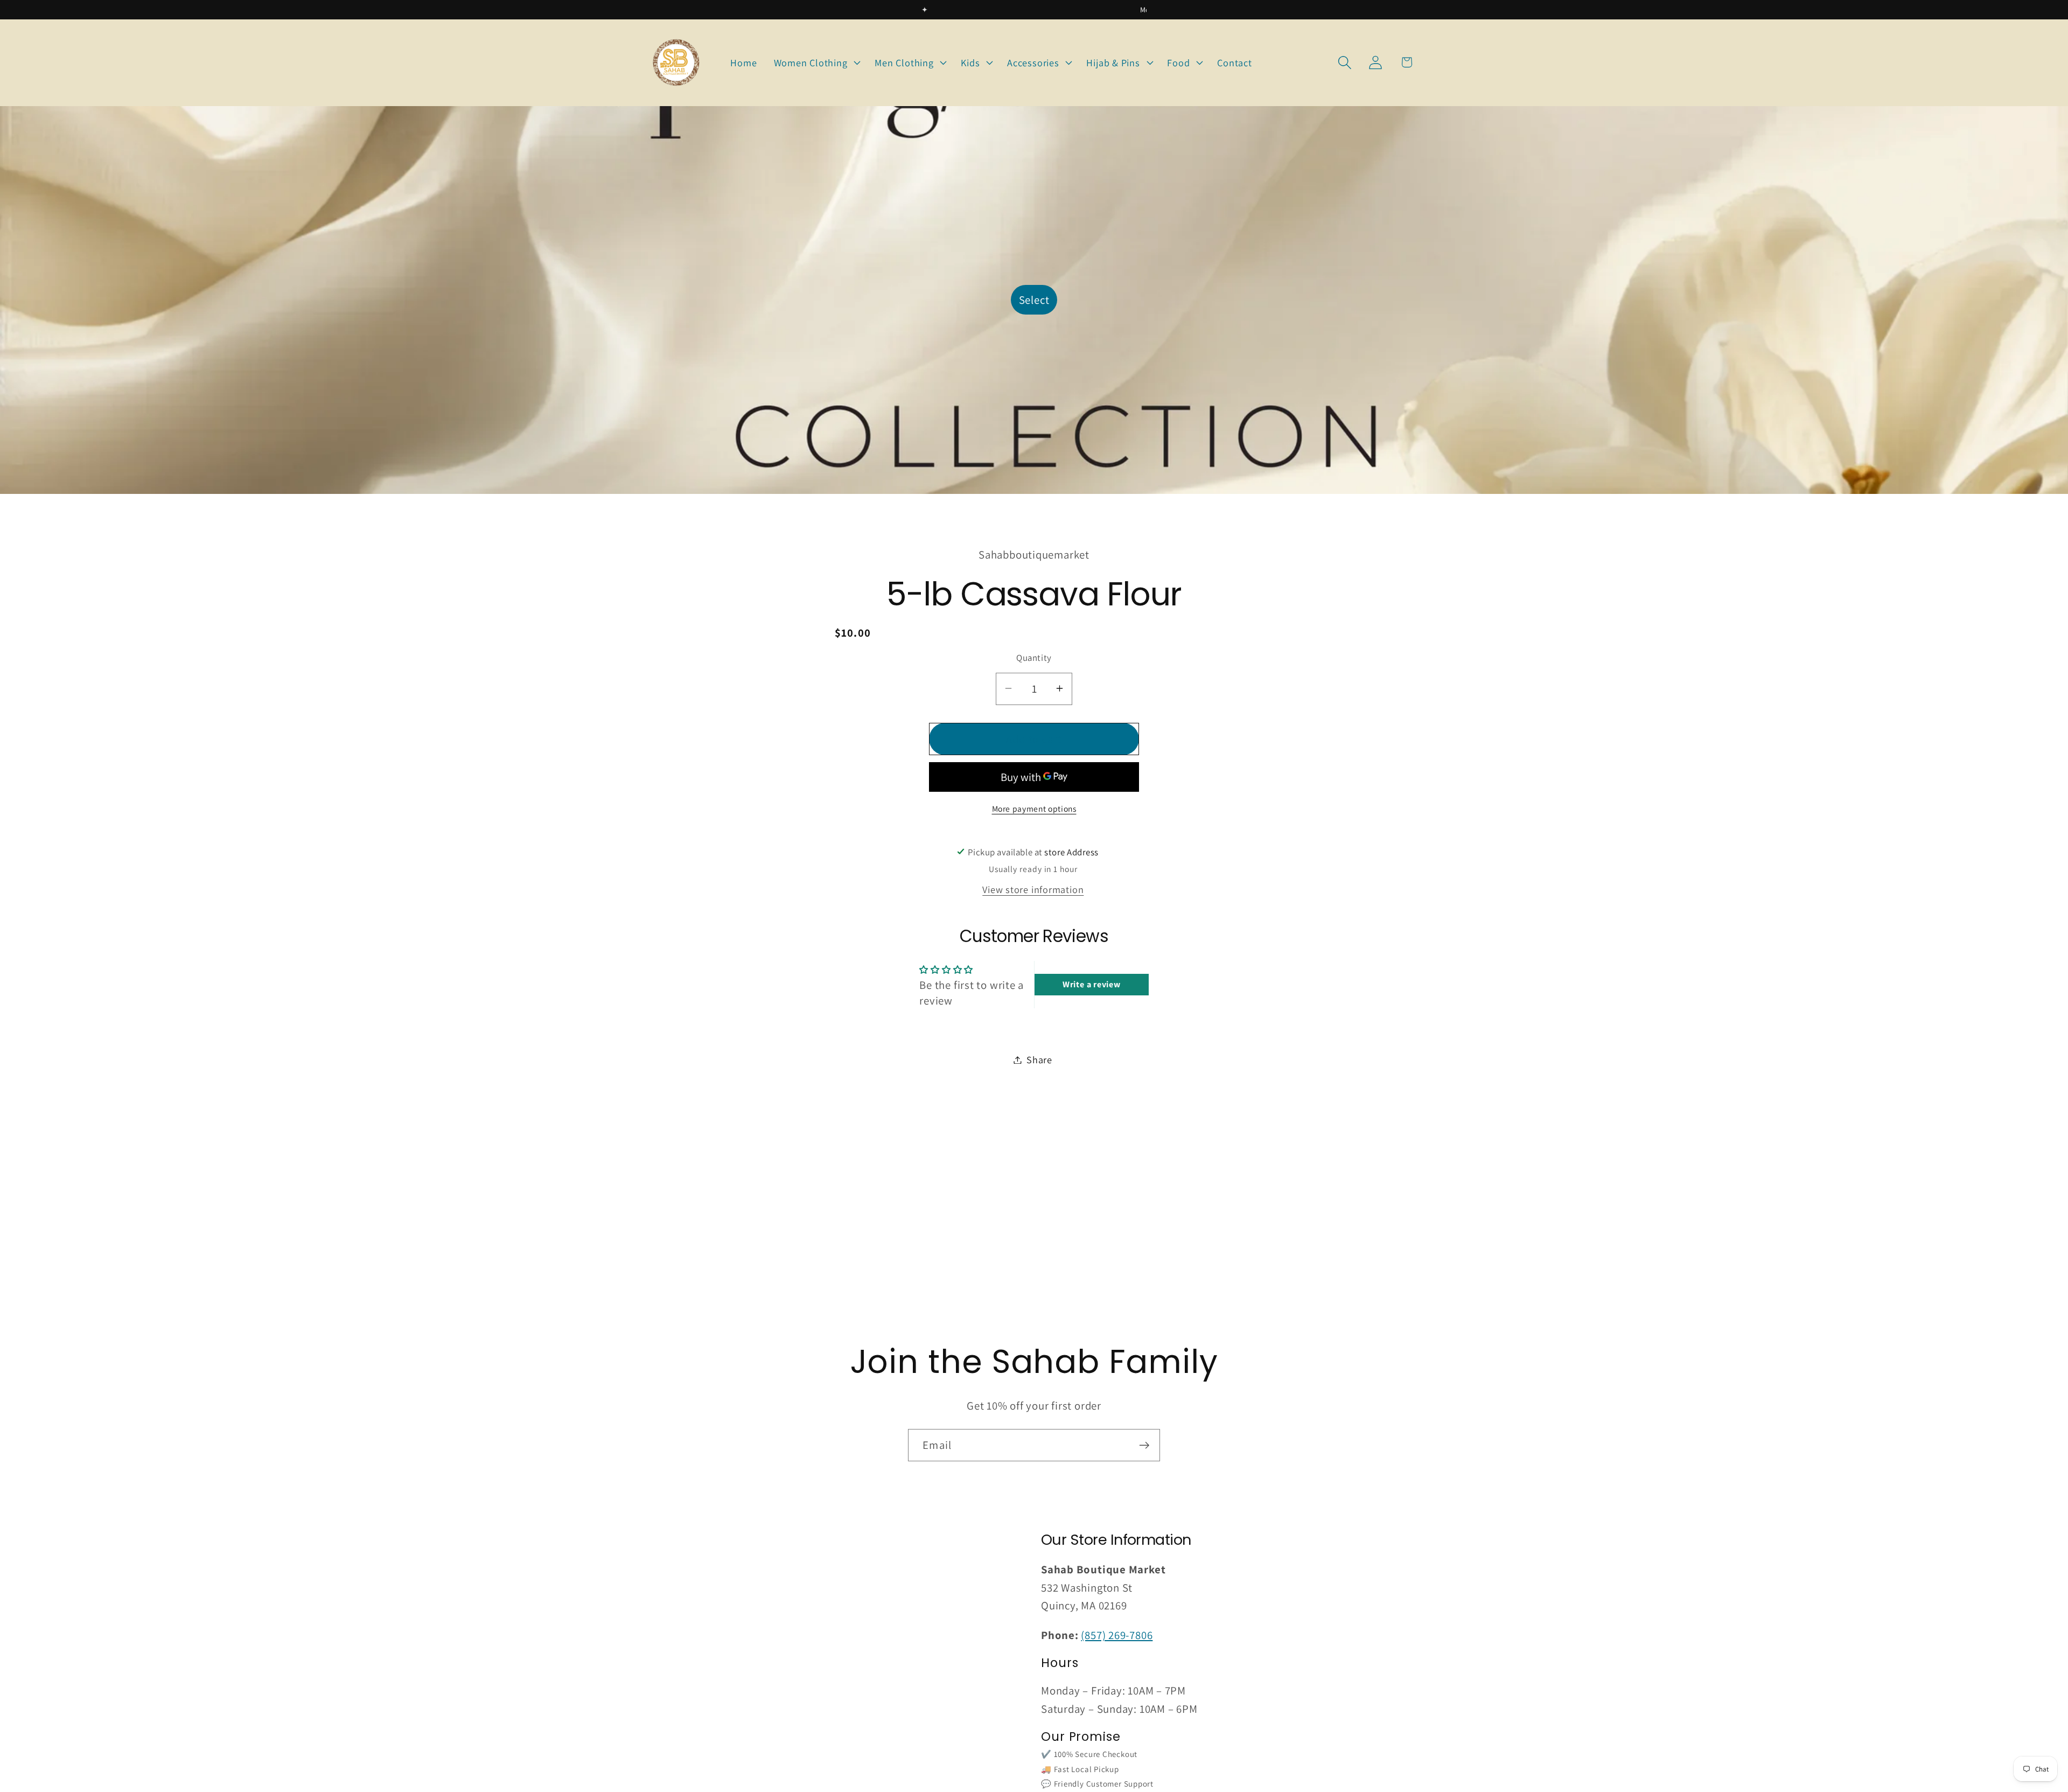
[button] (816, 62)
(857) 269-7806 (1117, 1635)
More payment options (1034, 808)
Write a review (1092, 984)
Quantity (1034, 657)
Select (1034, 300)
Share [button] (1039, 1059)
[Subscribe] (1144, 1445)
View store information (1033, 889)
